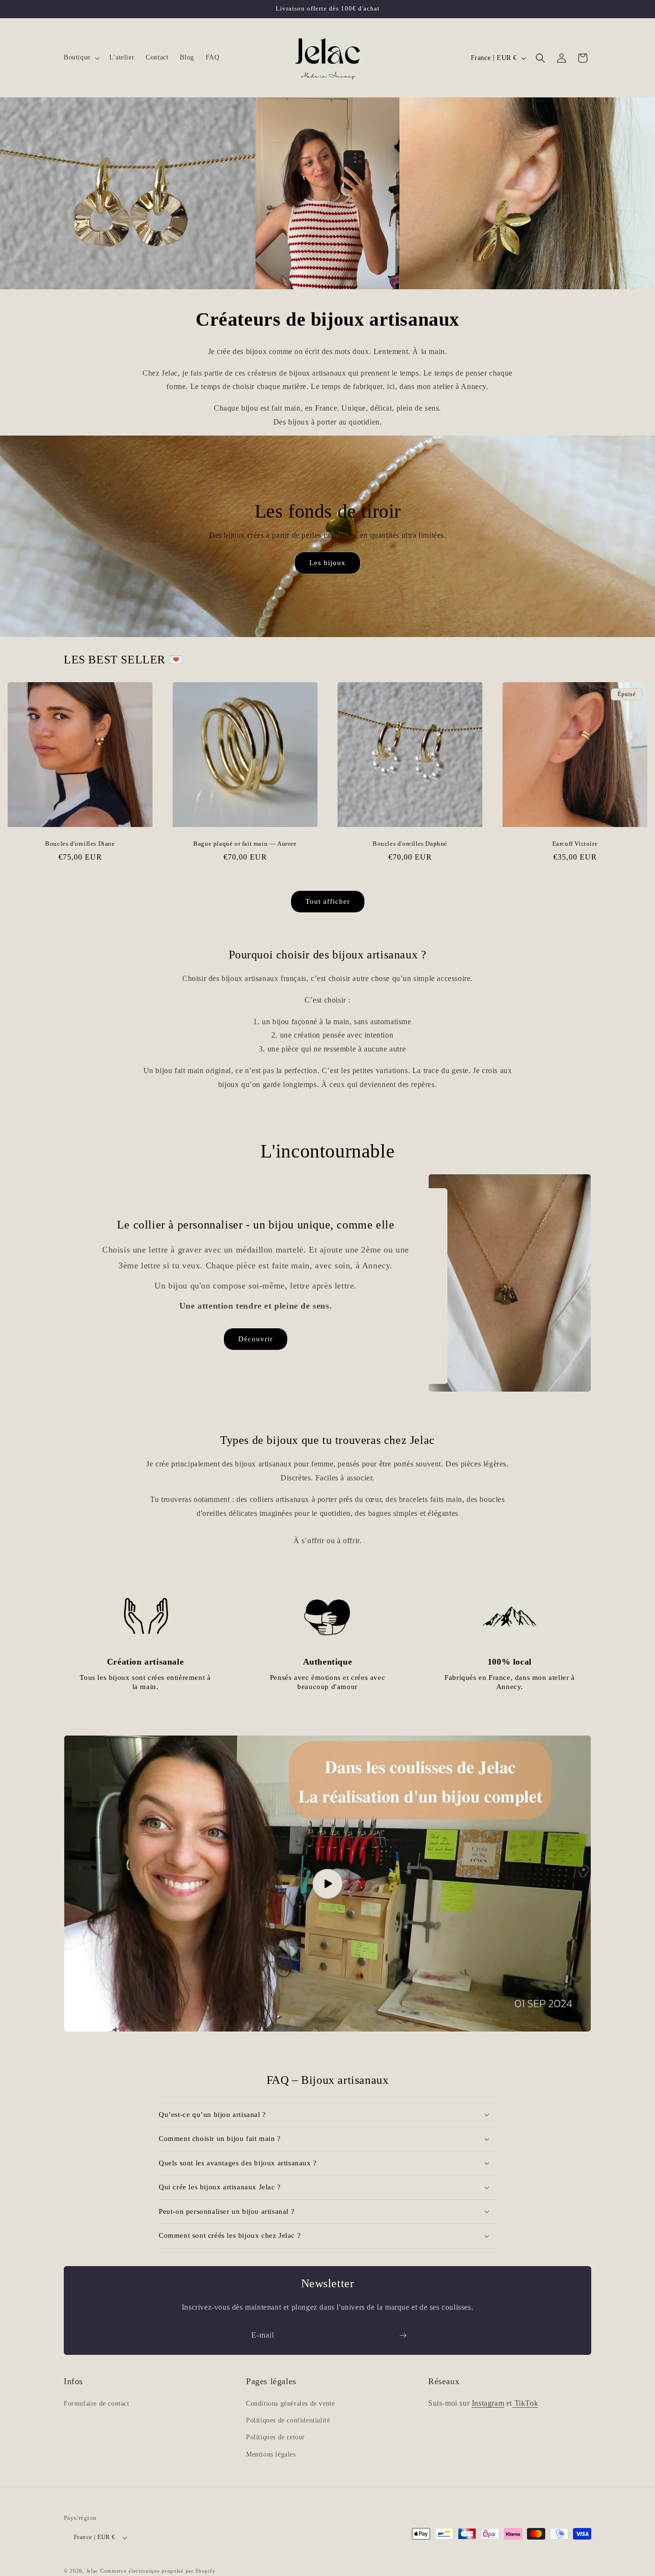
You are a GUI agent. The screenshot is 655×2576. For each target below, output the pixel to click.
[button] (81, 58)
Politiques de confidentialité (288, 2421)
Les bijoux (327, 563)
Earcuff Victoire (575, 844)
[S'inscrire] (403, 2335)
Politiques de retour (275, 2438)
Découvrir (256, 1339)
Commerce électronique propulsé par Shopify (158, 2571)
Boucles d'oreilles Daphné (410, 844)
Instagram (488, 2403)
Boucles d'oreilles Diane (80, 844)
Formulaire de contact (97, 2404)
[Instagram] (513, 2403)
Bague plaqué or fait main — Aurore (245, 844)
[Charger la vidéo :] (327, 1884)
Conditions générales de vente (290, 2404)
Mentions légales (271, 2454)
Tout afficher (328, 901)
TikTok (526, 2403)
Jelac (93, 2571)
